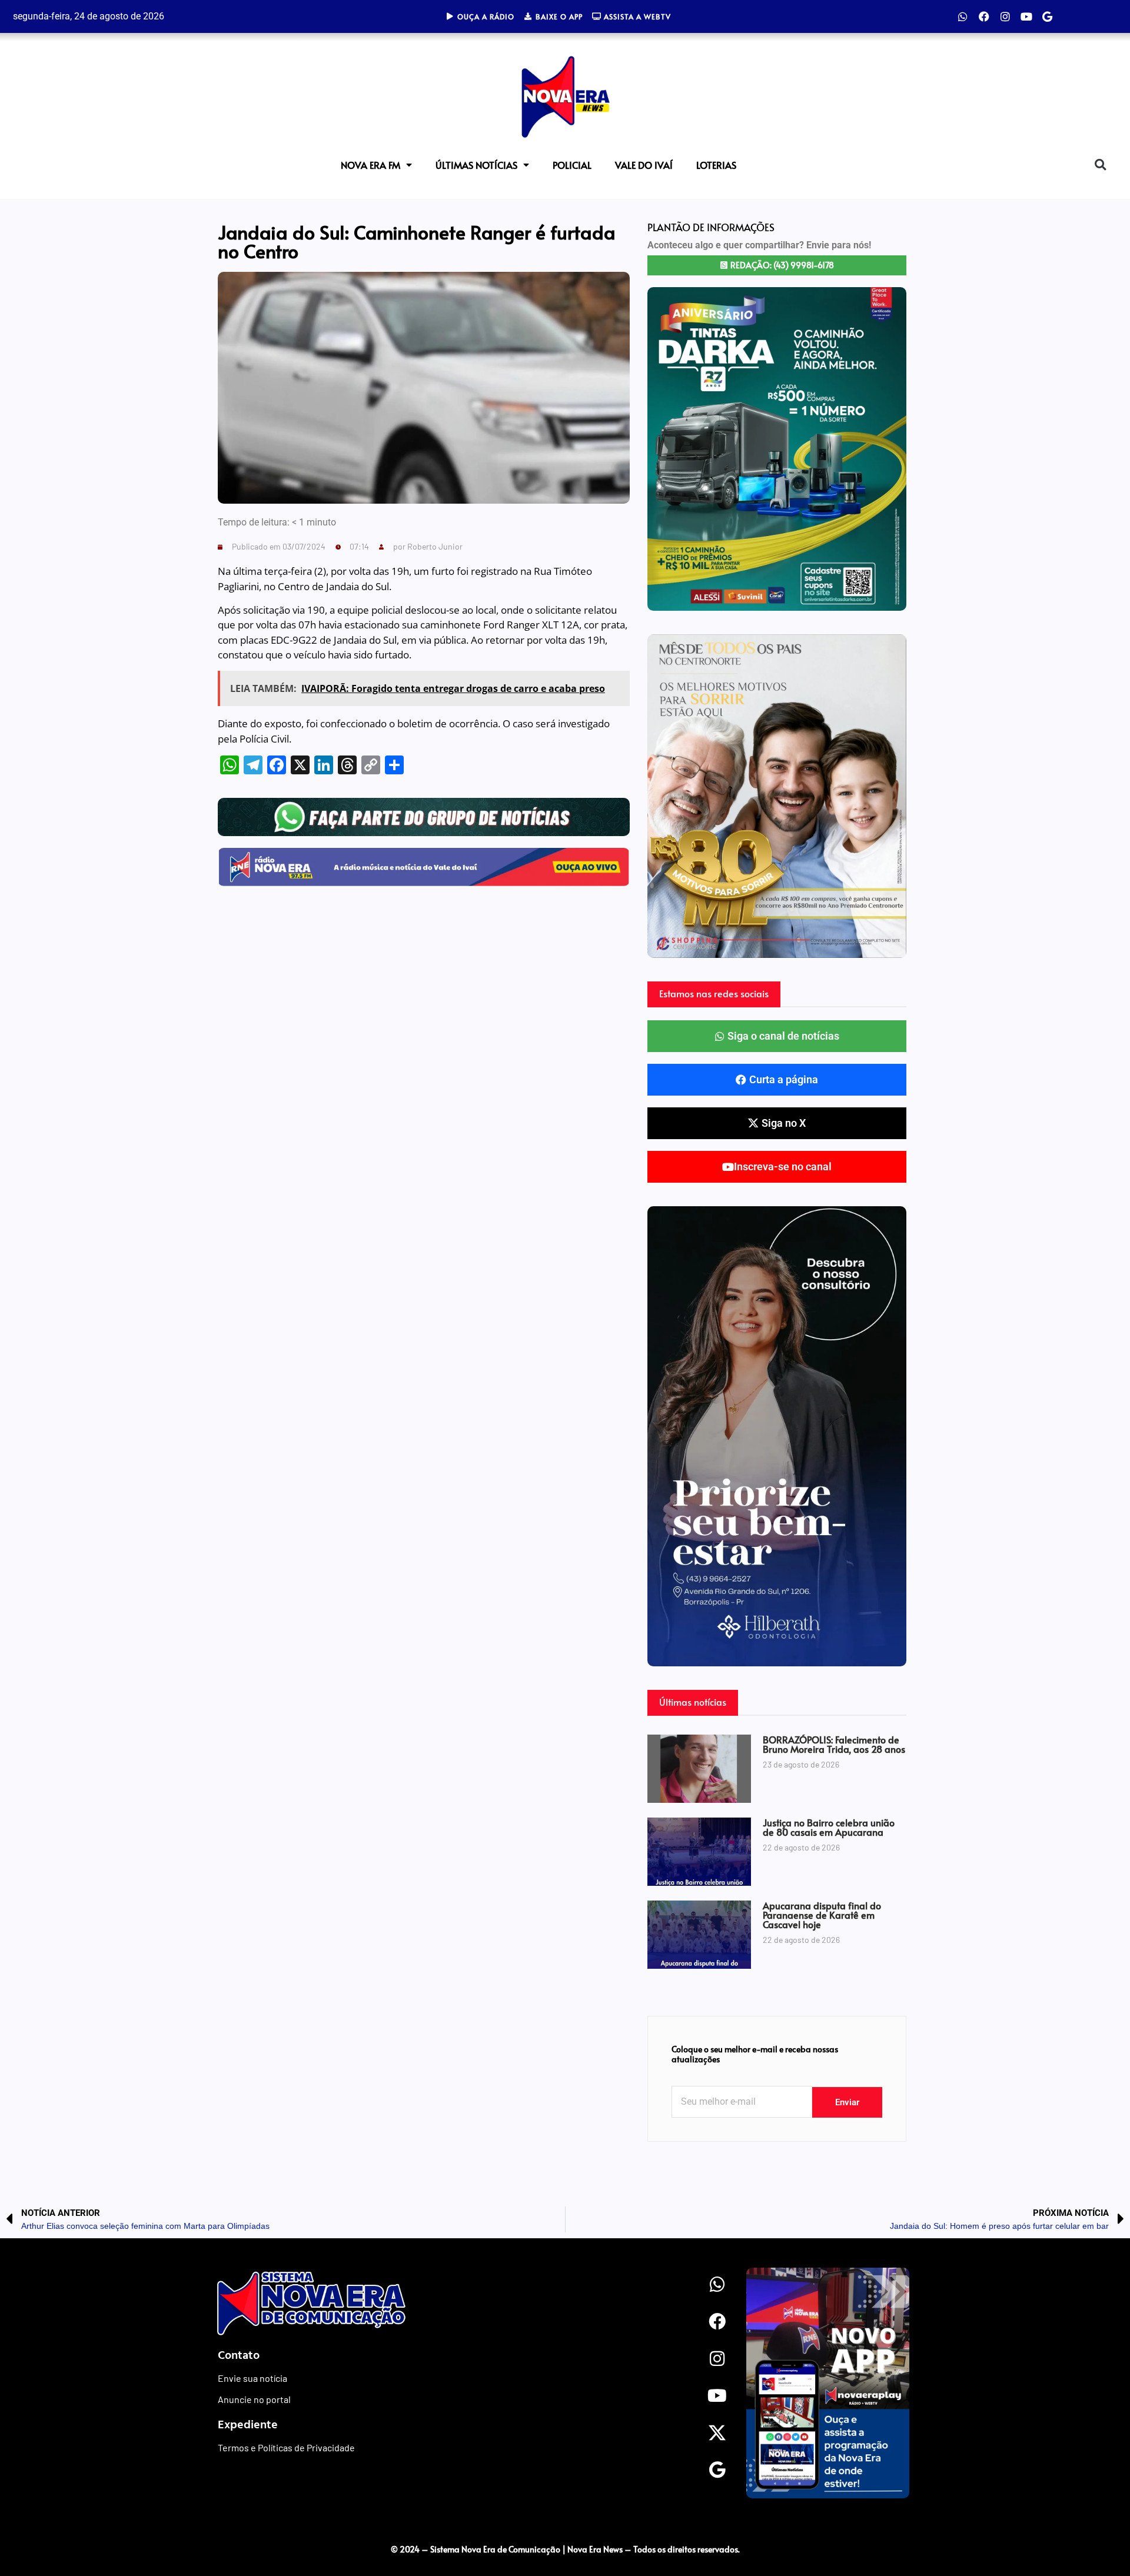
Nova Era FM (370, 165)
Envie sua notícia (252, 2378)
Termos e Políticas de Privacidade (286, 2447)
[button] (1100, 165)
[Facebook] (984, 16)
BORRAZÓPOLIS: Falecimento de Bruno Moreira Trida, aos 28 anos (834, 1744)
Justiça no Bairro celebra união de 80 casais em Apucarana (829, 1827)
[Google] (1048, 16)
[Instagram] (1005, 16)
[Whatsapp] (963, 16)
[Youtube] (1026, 16)
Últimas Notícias (476, 165)
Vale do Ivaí (644, 165)
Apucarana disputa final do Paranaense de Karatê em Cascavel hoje (822, 1915)
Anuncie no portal (254, 2399)
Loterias (716, 165)
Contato (239, 2354)
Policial (572, 165)
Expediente (248, 2424)
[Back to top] (1098, 2525)
